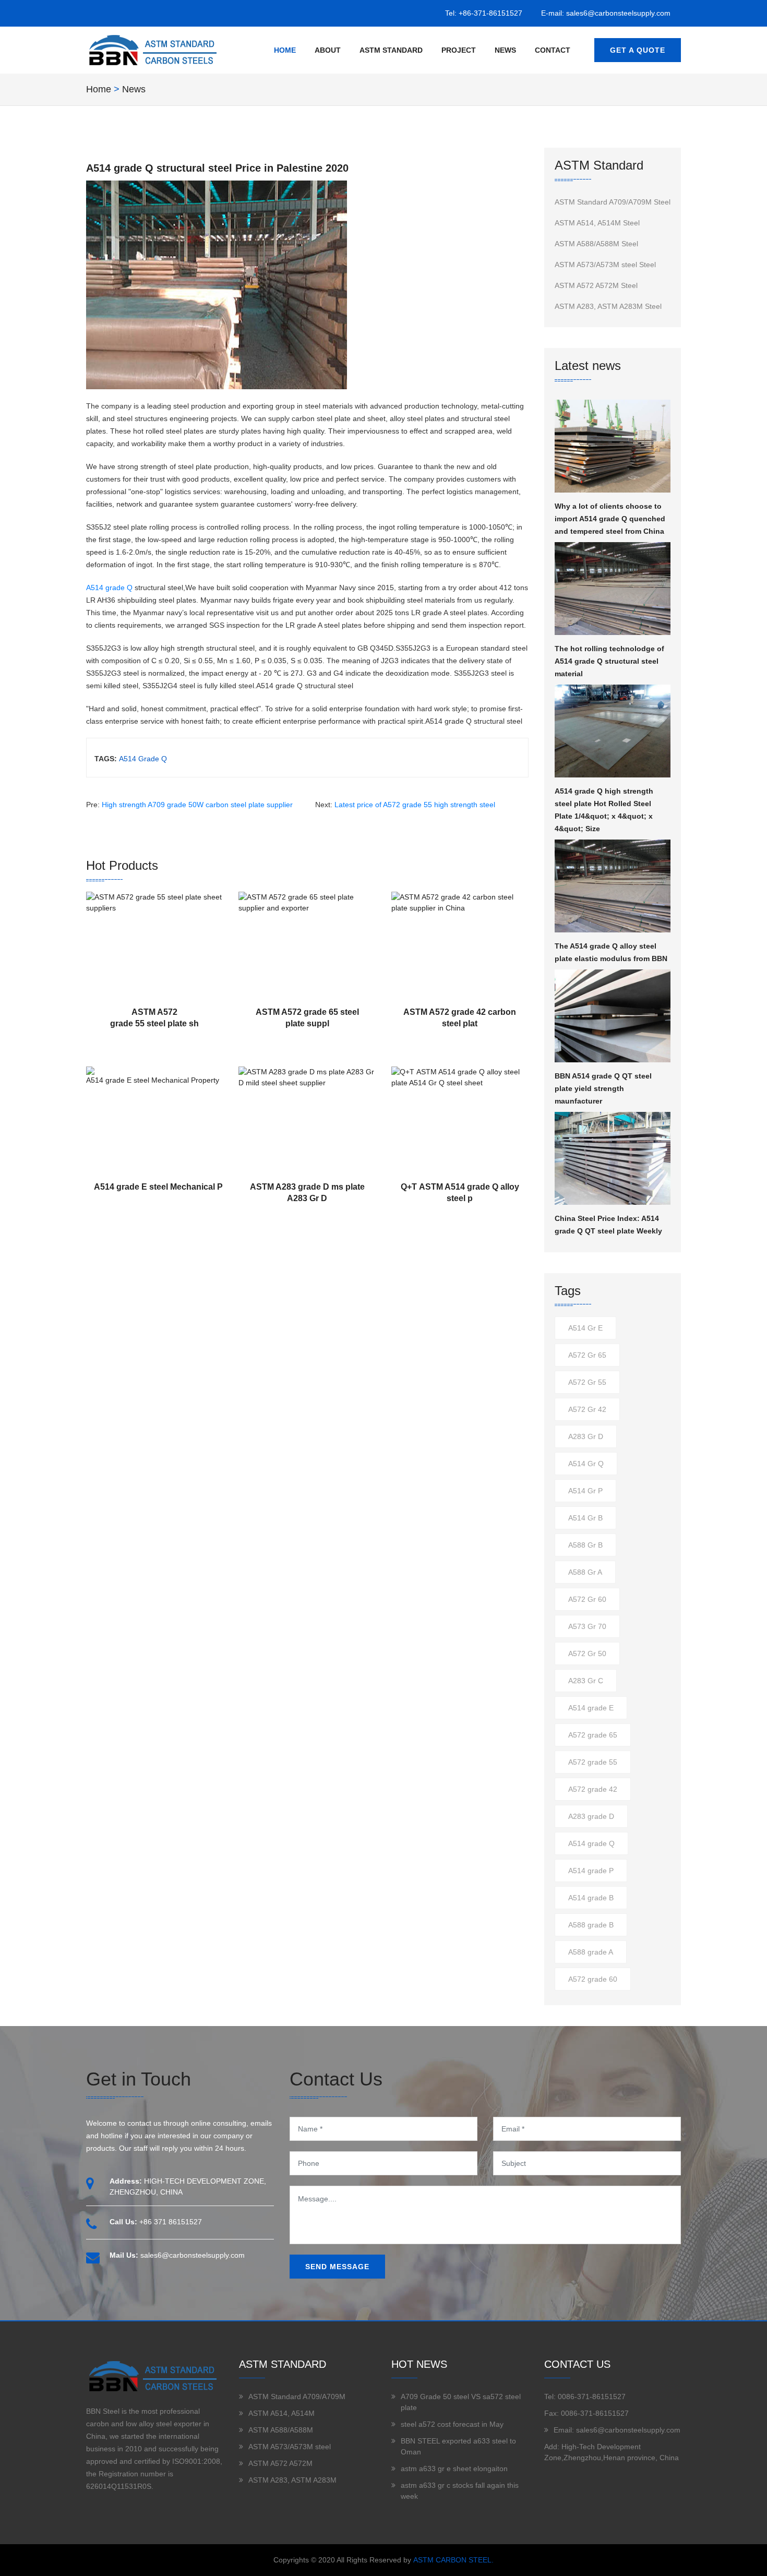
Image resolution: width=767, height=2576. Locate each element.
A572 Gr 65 (587, 1355)
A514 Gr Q (586, 1464)
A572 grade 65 (593, 1735)
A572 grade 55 (593, 1762)
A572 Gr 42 (587, 1409)
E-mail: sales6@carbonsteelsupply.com (606, 13)
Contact (553, 50)
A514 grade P (591, 1871)
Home (285, 50)
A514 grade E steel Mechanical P (158, 1187)
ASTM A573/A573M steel (290, 2447)
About (328, 50)
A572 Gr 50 (587, 1654)
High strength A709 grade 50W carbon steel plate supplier (197, 805)
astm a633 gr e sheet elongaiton (454, 2469)
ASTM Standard (391, 50)
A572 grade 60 (593, 1979)
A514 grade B (591, 1898)
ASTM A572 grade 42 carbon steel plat (460, 1018)
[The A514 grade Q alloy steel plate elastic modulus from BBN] (613, 886)
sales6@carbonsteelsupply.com (193, 2255)
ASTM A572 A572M (280, 2463)
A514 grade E (591, 1708)
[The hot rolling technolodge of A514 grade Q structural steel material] (613, 589)
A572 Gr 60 (587, 1599)
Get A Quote (638, 50)
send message (337, 2267)
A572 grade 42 (593, 1789)
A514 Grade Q (143, 759)
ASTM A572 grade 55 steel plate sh (154, 1018)
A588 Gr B (585, 1545)
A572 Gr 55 (587, 1382)
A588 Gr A (585, 1572)
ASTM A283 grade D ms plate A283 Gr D (307, 1193)
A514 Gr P (585, 1491)
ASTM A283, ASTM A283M (292, 2480)
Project (459, 50)
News (505, 50)
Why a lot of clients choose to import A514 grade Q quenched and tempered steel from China (610, 519)
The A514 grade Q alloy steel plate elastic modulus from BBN (611, 952)
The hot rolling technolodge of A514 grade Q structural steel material (609, 661)
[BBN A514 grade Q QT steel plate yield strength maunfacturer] (613, 1016)
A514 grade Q (109, 588)
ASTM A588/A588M (281, 2430)
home (99, 89)
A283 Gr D (586, 1436)
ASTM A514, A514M (281, 2413)
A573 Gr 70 (587, 1626)
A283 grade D (591, 1816)
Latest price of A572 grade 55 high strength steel (415, 805)
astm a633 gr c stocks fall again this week (460, 2491)
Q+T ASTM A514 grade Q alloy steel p (460, 1193)
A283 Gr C (586, 1681)
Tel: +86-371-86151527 (484, 13)
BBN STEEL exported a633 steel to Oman (458, 2446)
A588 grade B (591, 1925)
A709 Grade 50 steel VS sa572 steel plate (461, 2402)
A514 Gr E (585, 1328)
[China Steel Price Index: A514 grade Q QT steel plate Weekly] (613, 1158)
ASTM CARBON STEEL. (453, 2560)
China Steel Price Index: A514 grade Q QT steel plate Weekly (608, 1225)
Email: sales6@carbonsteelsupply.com (617, 2430)
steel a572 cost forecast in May (452, 2424)
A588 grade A (591, 1952)
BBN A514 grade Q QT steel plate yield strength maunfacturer (603, 1088)
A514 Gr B (585, 1518)
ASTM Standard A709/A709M (297, 2397)
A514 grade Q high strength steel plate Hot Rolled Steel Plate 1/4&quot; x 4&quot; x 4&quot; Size (604, 810)
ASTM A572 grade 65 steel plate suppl (307, 1018)
